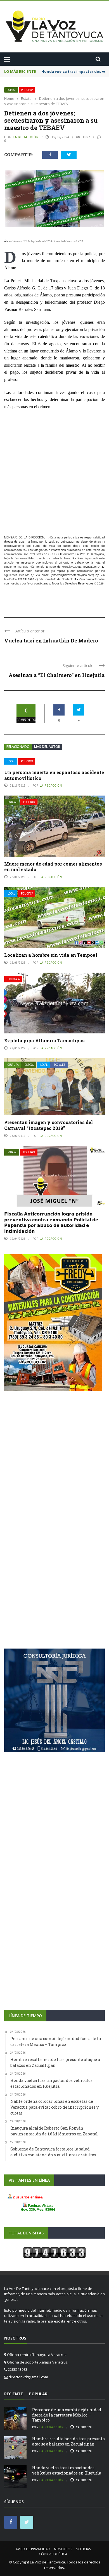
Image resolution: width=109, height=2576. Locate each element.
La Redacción (26, 137)
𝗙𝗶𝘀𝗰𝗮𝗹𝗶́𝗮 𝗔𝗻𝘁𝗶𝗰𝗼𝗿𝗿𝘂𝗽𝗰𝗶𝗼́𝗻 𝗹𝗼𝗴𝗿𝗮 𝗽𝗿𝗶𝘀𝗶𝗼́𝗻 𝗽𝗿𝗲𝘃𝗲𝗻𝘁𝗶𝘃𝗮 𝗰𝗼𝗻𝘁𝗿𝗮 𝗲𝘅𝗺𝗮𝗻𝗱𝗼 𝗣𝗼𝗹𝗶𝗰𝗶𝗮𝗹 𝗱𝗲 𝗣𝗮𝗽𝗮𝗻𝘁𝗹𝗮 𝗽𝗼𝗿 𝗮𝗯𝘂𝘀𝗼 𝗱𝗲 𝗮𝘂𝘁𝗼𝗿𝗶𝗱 (51, 1222)
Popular (38, 2394)
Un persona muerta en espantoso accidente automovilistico (54, 775)
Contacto (68, 579)
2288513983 (26, 579)
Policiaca (27, 90)
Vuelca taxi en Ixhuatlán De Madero (51, 641)
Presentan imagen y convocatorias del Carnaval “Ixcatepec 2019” (48, 1125)
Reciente (14, 2394)
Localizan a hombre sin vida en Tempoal (51, 955)
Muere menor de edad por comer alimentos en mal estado (53, 867)
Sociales (60, 1065)
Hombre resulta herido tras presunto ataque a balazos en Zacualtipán (68, 2441)
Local (11, 761)
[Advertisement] (54, 473)
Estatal (11, 90)
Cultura (13, 1065)
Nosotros (63, 2549)
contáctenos (42, 583)
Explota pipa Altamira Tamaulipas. (45, 1041)
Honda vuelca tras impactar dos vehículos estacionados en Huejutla (67, 2470)
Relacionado (18, 747)
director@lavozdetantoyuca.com (72, 575)
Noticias (83, 2549)
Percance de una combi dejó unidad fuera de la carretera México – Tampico (67, 2415)
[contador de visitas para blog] (54, 2252)
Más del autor (47, 747)
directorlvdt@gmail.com (28, 2377)
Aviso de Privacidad (33, 2549)
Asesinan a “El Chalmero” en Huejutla (57, 675)
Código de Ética (53, 2554)
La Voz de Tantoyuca (48, 2562)
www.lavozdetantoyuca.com (80, 567)
